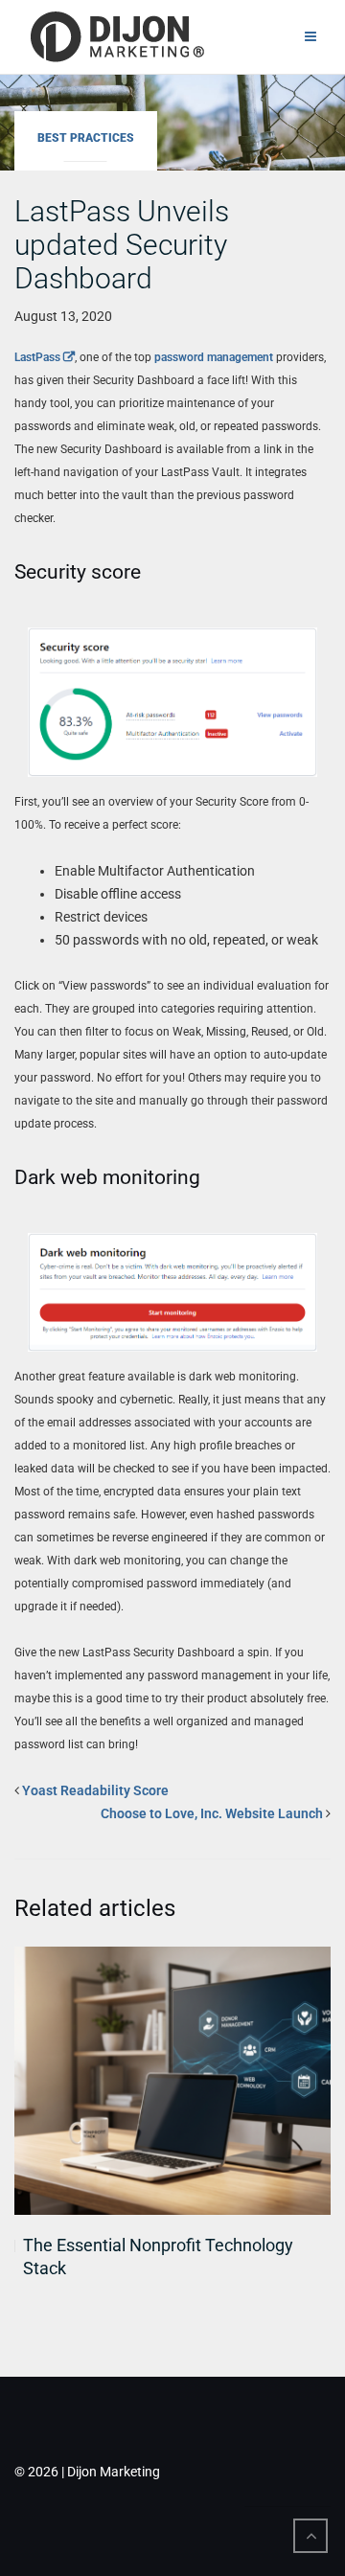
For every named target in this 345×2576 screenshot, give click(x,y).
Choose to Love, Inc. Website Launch (212, 1813)
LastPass (37, 357)
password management (214, 357)
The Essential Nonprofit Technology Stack (158, 2257)
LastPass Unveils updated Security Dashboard (122, 245)
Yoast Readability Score (95, 1790)
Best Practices (86, 138)
